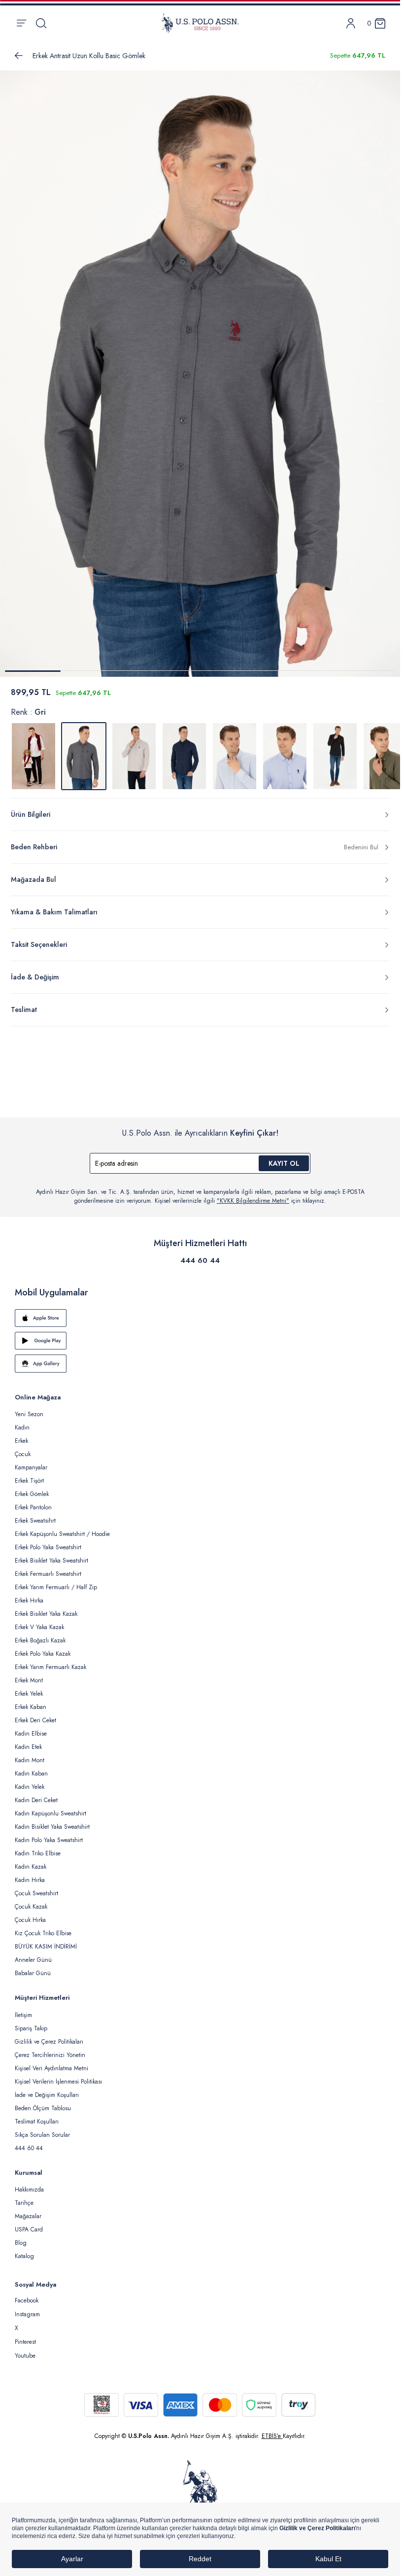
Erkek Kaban (31, 1701)
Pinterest (25, 2336)
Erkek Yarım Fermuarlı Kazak (50, 1661)
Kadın (22, 1422)
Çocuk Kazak (31, 1901)
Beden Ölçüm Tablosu (43, 2102)
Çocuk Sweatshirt (36, 1887)
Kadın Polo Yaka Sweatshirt (49, 1834)
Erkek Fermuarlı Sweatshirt (48, 1568)
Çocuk (23, 1448)
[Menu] (21, 23)
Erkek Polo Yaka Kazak (43, 1648)
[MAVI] (235, 750)
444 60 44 (200, 1254)
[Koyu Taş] (134, 750)
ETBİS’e (272, 2430)
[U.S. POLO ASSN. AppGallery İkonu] (200, 1358)
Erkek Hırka (29, 1595)
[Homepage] (200, 23)
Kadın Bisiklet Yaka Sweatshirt (52, 1821)
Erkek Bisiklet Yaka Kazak (46, 1608)
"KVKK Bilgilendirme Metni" (253, 1195)
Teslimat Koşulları (37, 2116)
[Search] (41, 23)
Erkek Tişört (29, 1475)
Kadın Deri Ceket (36, 1794)
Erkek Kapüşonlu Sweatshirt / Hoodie (62, 1528)
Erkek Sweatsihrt (35, 1515)
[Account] (351, 23)
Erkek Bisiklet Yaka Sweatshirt (51, 1555)
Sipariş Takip (31, 2022)
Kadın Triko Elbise (38, 1847)
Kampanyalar (31, 1462)
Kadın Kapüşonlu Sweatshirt (50, 1808)
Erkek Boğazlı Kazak (40, 1635)
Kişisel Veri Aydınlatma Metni (51, 2062)
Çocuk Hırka (30, 1914)
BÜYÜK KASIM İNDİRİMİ (46, 1941)
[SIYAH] (335, 750)
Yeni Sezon (29, 1408)
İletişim (23, 2009)
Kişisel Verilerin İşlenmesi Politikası (58, 2076)
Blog (21, 2237)
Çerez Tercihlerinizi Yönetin (50, 2049)
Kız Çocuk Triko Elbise (43, 1927)
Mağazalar (28, 2210)
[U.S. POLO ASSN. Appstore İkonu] (200, 1312)
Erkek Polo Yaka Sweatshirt (48, 1541)
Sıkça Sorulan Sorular (42, 2129)
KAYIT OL (284, 1157)
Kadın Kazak (31, 1861)
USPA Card (29, 2224)
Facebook (27, 2295)
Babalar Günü (33, 1967)
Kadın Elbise (31, 1728)
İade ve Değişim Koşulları (47, 2089)
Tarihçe (24, 2197)
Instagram (27, 2308)
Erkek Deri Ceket (35, 1714)
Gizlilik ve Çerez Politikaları (49, 2036)
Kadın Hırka (30, 1874)
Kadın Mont (30, 1754)
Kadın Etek (28, 1741)
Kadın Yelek (30, 1781)
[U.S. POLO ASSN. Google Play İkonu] (200, 1335)
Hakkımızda (29, 2184)
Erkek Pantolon (33, 1501)
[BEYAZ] (34, 750)
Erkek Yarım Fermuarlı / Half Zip (56, 1581)
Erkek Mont (29, 1674)
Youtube (25, 2350)
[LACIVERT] (184, 750)
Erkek (21, 1435)
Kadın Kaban (31, 1768)
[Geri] (19, 56)
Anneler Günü (33, 1954)
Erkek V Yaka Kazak (39, 1621)
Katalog (24, 2250)
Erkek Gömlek (32, 1488)
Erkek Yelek (29, 1688)
